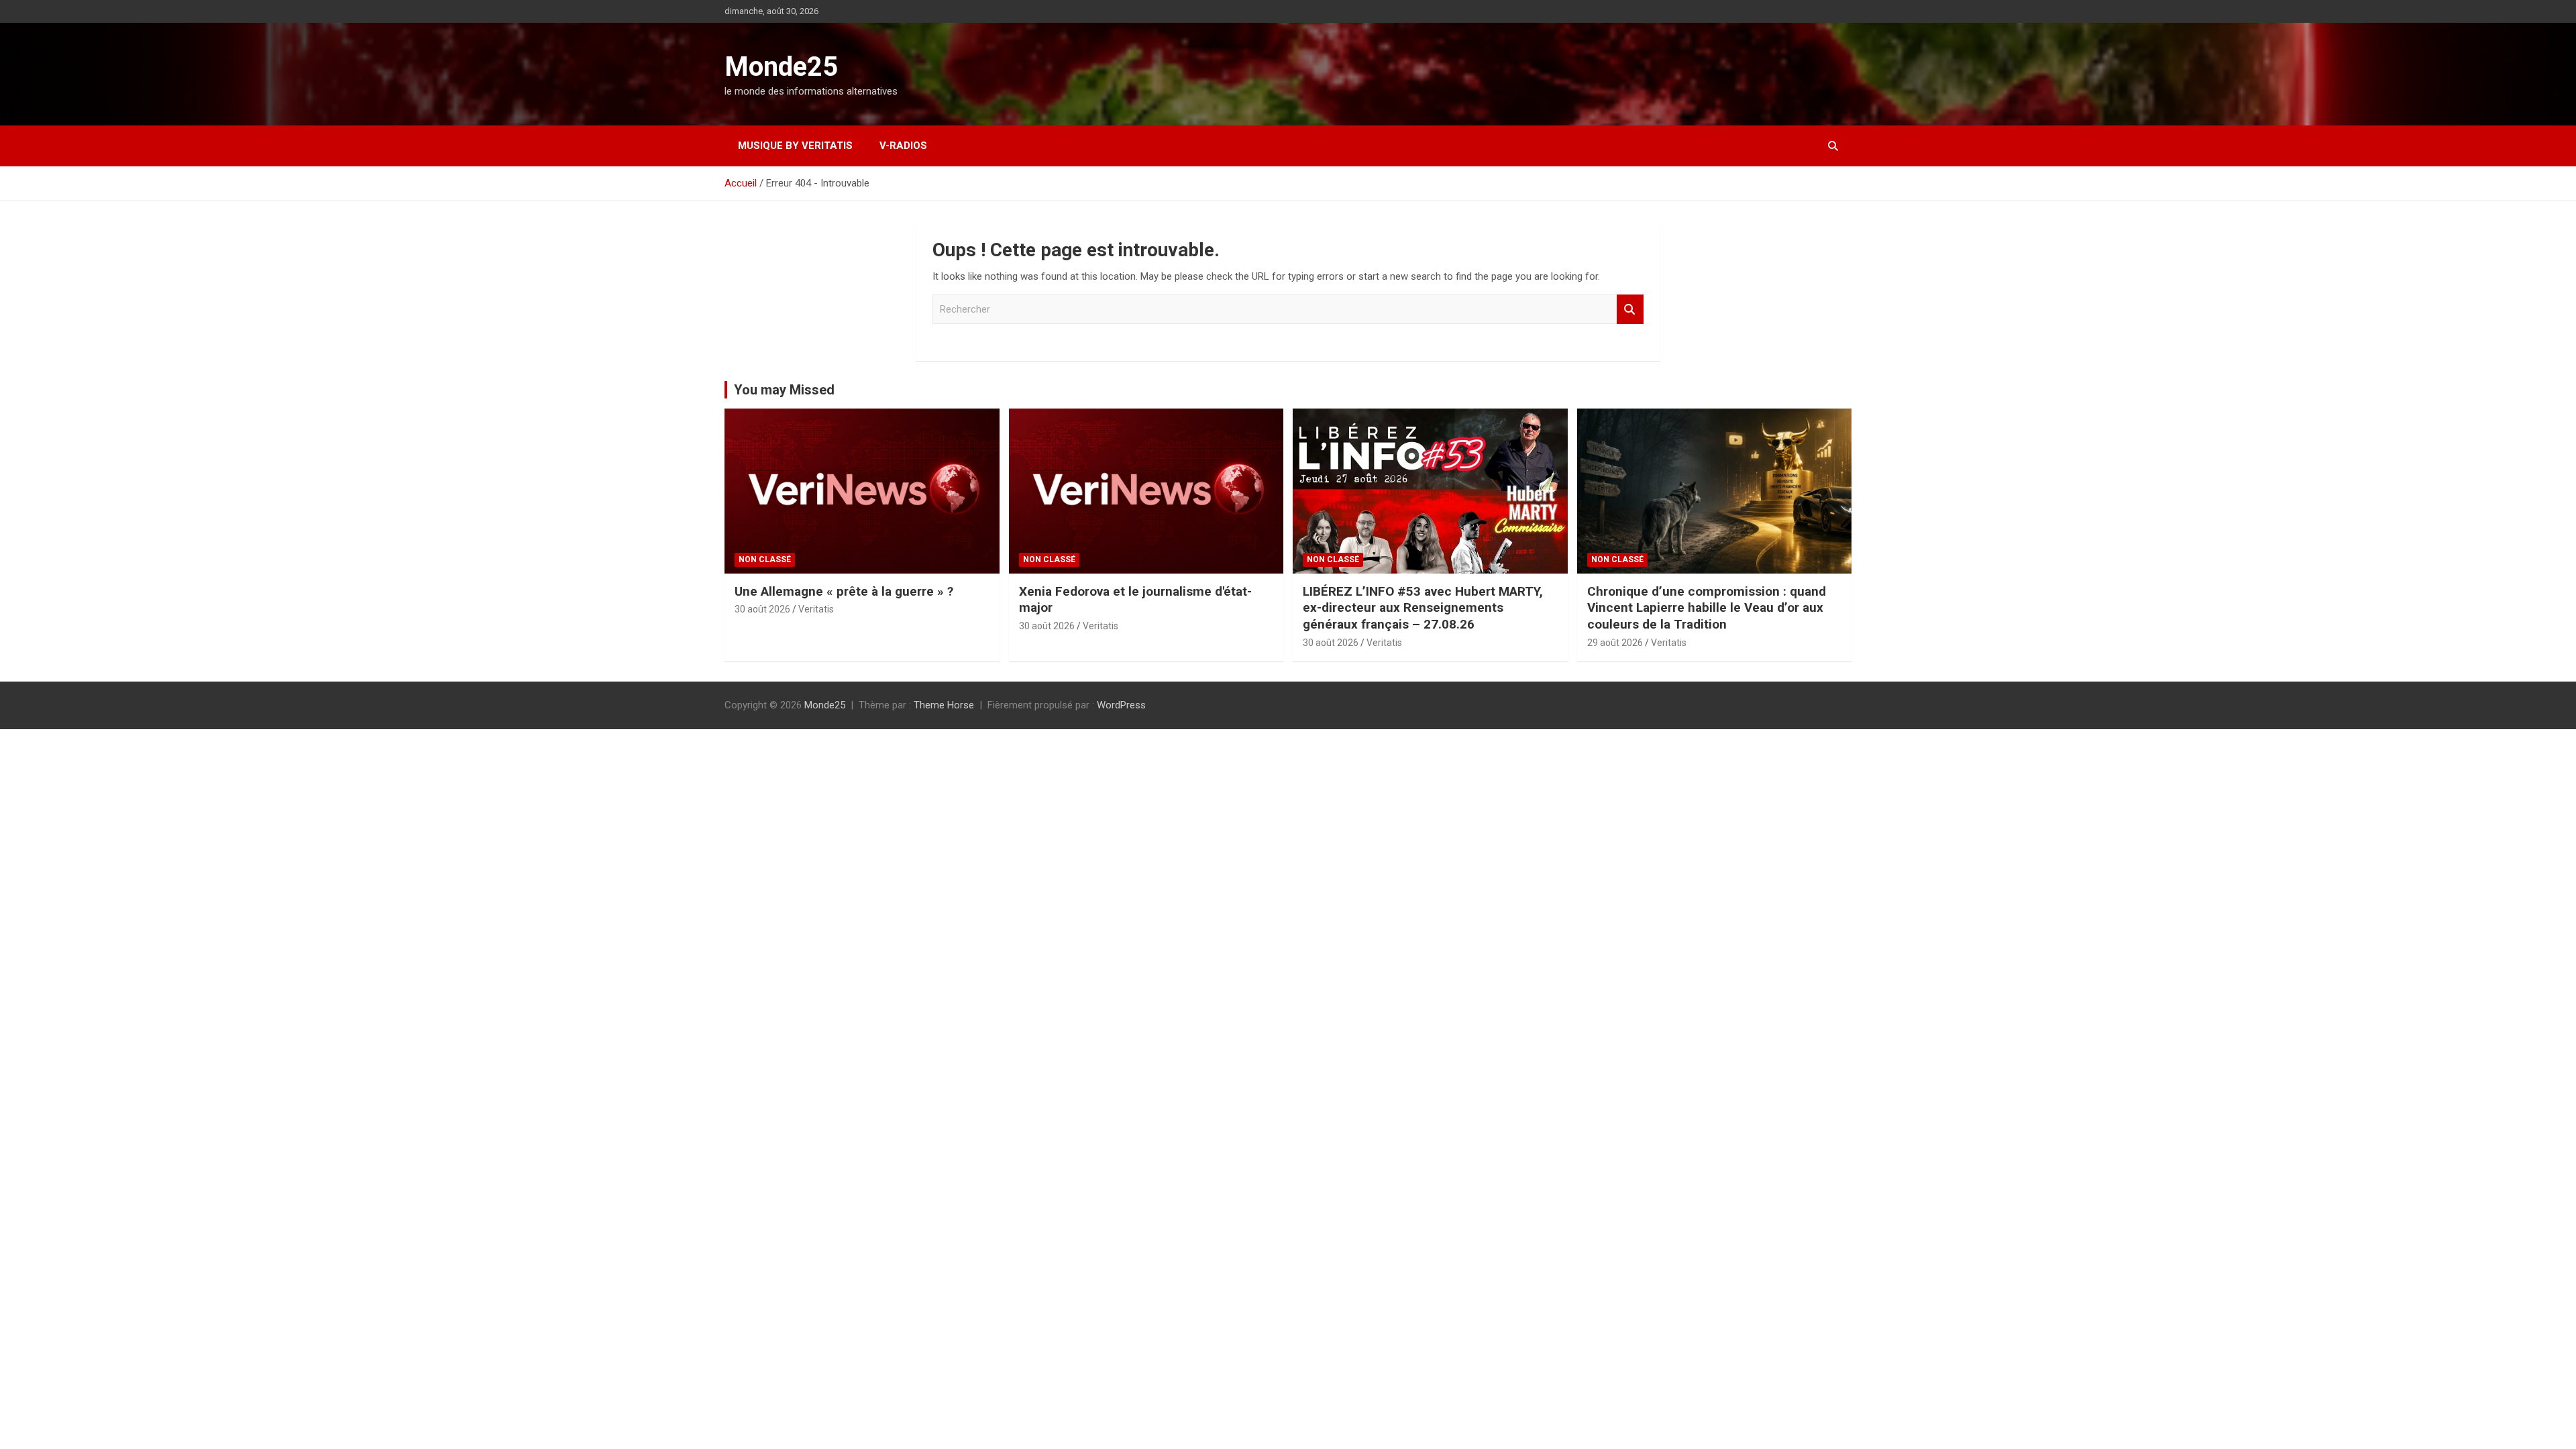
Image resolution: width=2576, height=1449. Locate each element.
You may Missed (784, 390)
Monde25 (781, 67)
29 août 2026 (1615, 643)
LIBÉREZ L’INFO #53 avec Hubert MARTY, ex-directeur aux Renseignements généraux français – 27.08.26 (1423, 608)
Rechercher (1630, 310)
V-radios (903, 146)
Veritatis (816, 609)
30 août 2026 (762, 609)
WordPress (1121, 705)
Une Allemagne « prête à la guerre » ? (844, 591)
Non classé (765, 559)
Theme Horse (944, 705)
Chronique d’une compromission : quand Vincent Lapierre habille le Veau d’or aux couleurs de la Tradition (1707, 608)
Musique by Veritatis (795, 146)
